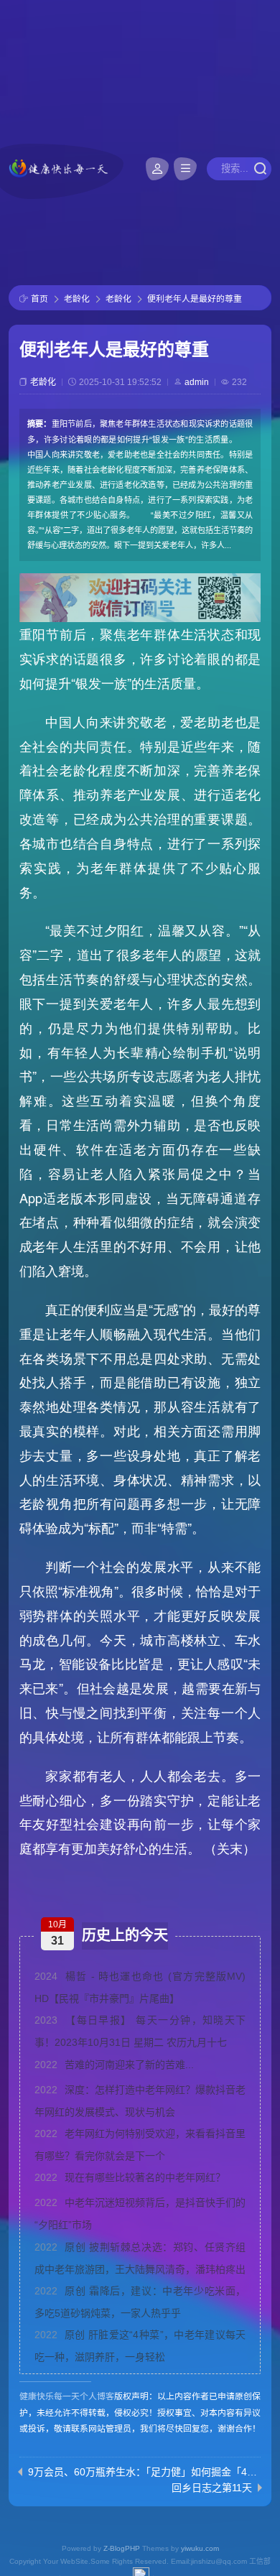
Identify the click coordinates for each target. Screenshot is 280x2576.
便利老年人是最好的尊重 (195, 299)
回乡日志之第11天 (212, 2488)
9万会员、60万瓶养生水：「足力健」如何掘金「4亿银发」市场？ (143, 2472)
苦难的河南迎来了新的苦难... (114, 2065)
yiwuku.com (200, 2548)
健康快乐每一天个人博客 (67, 2396)
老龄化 (77, 299)
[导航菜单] (185, 169)
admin (197, 382)
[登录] (157, 169)
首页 (39, 299)
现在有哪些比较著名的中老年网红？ (130, 2177)
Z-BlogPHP (122, 2548)
